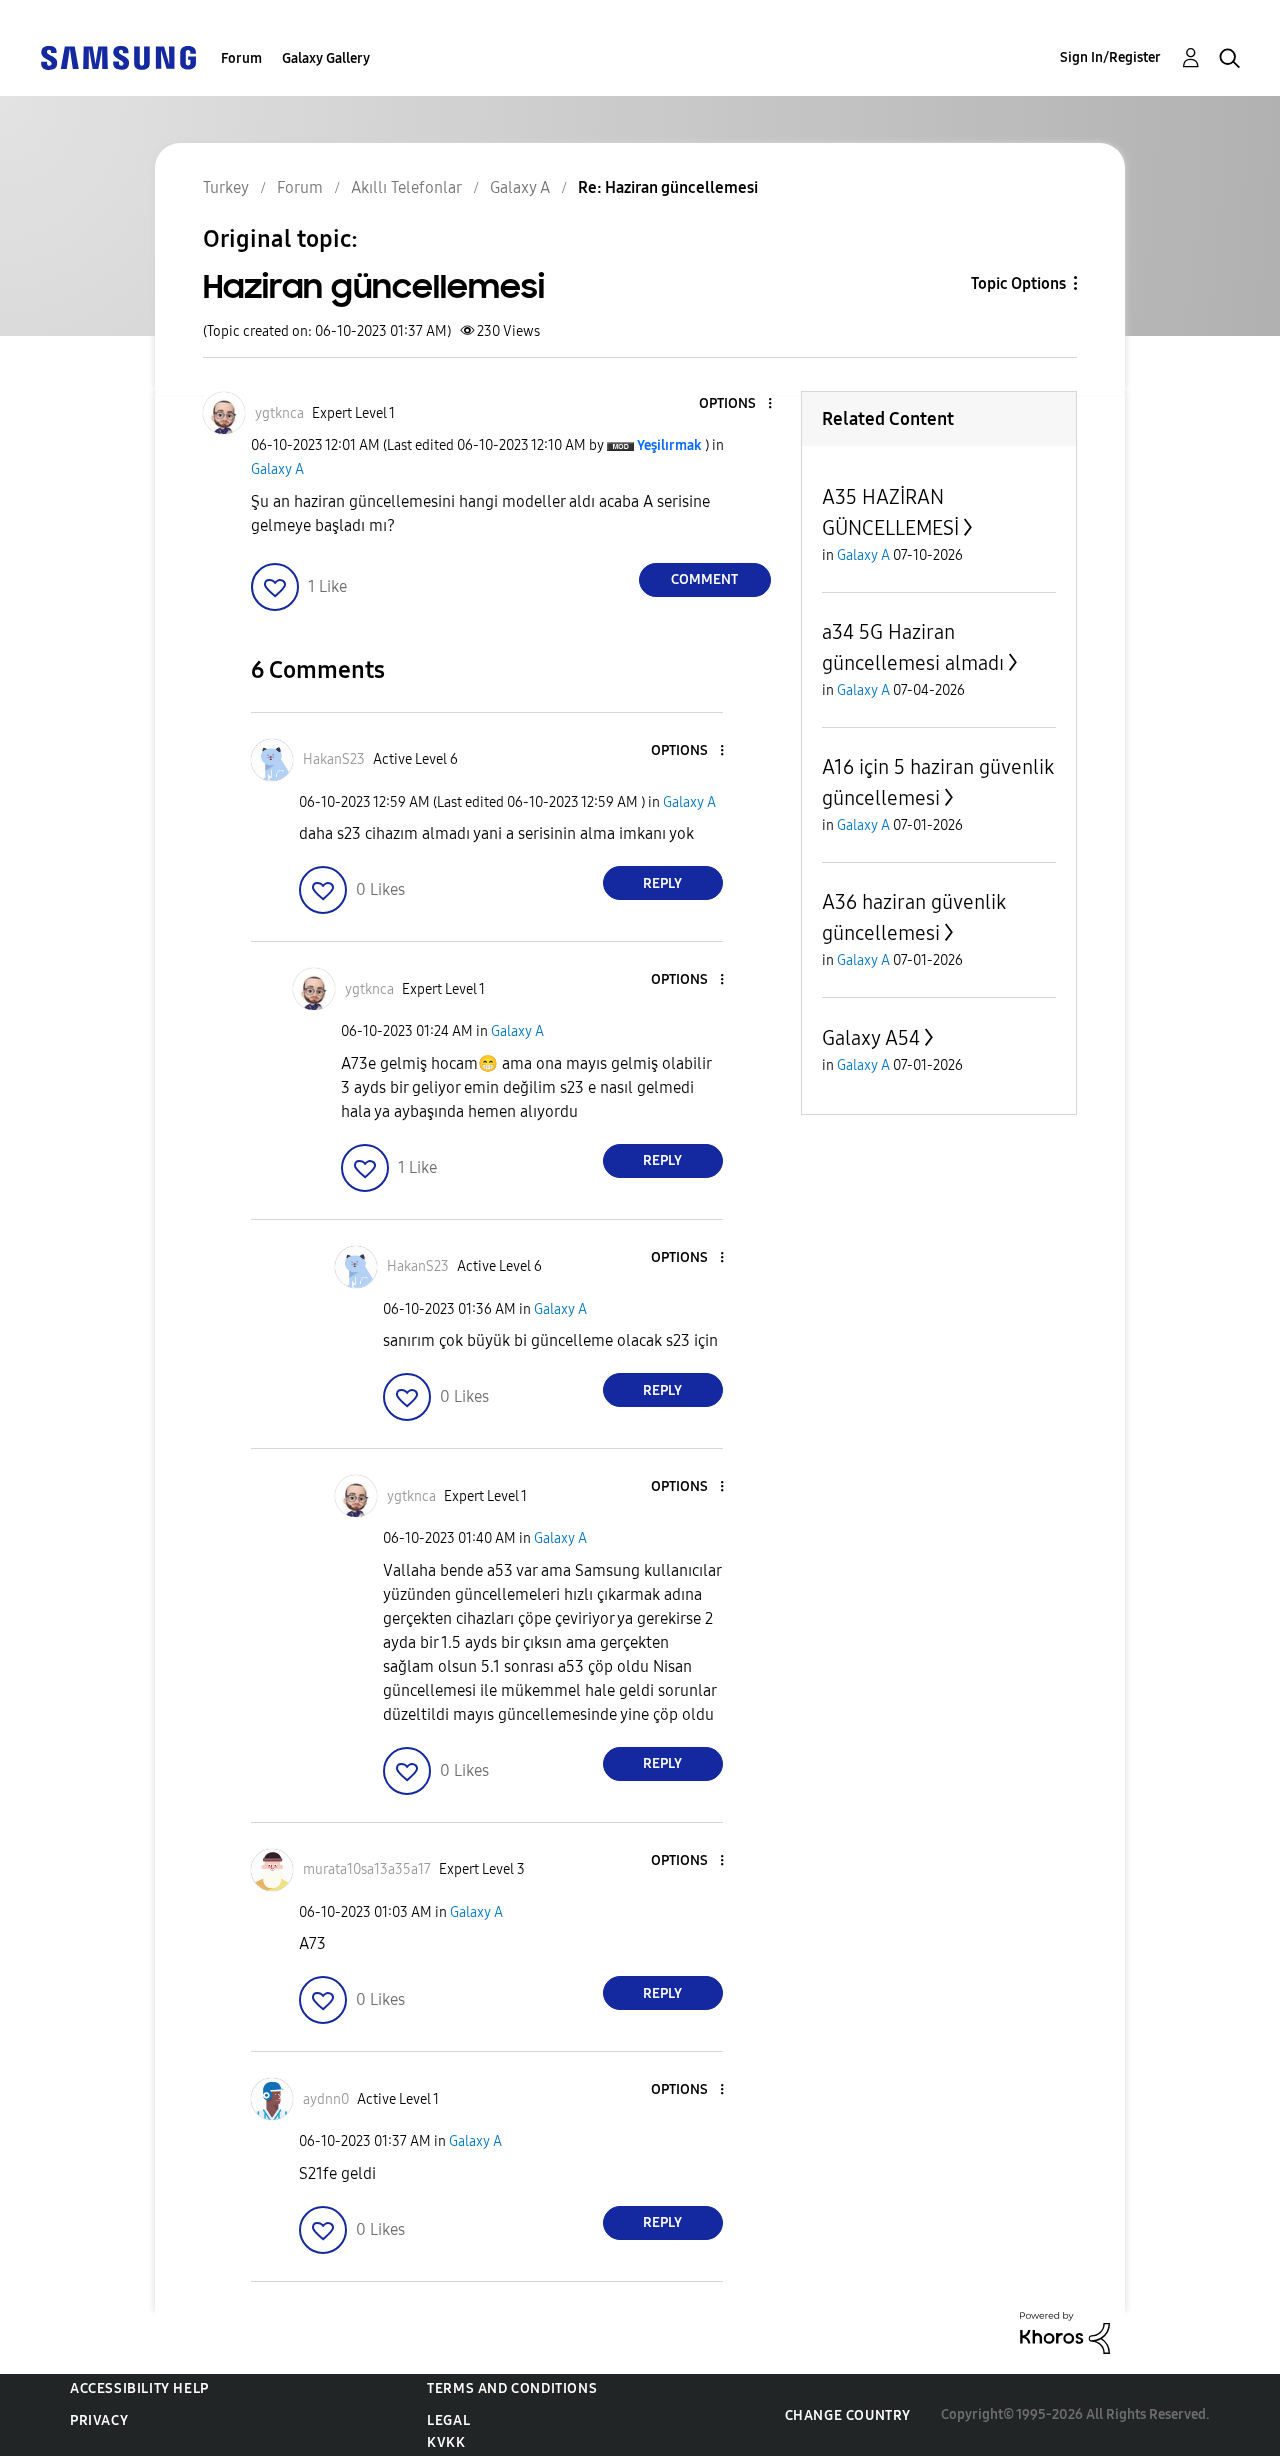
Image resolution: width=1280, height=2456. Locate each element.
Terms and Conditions (512, 2388)
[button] (736, 404)
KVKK (446, 2442)
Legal (448, 2420)
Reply (662, 883)
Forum (241, 58)
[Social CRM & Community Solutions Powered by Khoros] (1065, 2331)
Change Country (848, 2415)
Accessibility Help (139, 2388)
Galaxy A (277, 469)
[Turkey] (118, 56)
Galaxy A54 (871, 1038)
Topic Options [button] (1018, 283)
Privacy (99, 2420)
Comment (704, 579)
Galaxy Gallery (326, 58)
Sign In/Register (1110, 57)
